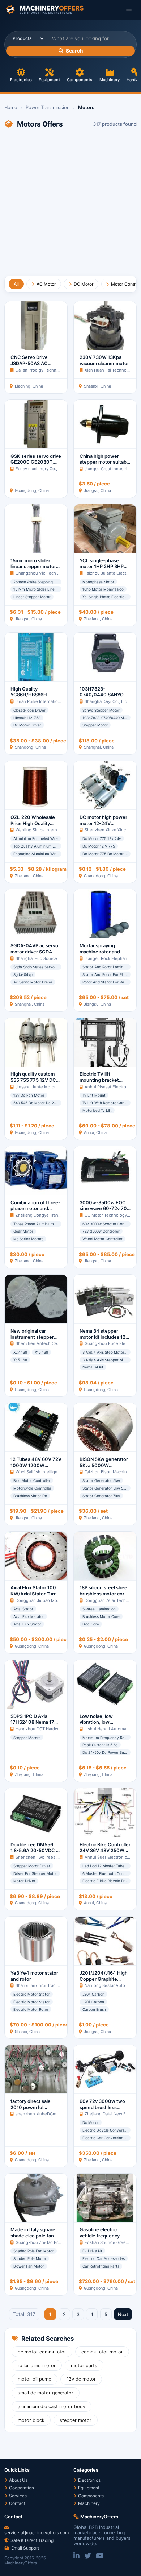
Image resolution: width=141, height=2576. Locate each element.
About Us (18, 2480)
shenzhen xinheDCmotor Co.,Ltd (47, 2114)
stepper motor (76, 2420)
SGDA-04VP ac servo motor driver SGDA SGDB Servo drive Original (34, 955)
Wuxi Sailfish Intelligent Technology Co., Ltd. (59, 1472)
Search (74, 51)
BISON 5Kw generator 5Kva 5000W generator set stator (104, 1465)
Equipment (49, 80)
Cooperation (21, 2488)
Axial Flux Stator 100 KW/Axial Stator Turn (34, 1591)
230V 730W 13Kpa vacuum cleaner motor (104, 360)
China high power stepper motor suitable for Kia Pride (105, 462)
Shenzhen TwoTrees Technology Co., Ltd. (56, 1857)
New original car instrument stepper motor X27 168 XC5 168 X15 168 (32, 1340)
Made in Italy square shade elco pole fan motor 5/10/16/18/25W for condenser (36, 2239)
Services (17, 2496)
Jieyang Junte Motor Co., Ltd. (44, 1087)
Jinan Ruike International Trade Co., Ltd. (54, 701)
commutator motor (102, 2352)
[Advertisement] (70, 205)
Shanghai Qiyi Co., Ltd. (106, 701)
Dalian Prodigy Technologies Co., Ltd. (52, 370)
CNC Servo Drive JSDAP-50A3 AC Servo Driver (29, 363)
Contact (17, 2503)
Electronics (21, 80)
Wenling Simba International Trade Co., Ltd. (57, 830)
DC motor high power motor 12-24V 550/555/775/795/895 (105, 823)
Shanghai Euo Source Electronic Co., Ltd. (55, 958)
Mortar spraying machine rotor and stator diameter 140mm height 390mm (105, 955)
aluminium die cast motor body (52, 2407)
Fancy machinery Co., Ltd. (40, 469)
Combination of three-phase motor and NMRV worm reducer (35, 1209)
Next (123, 2314)
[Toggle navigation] (129, 10)
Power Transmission (48, 107)
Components (80, 80)
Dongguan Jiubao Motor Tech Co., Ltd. (53, 1600)
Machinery (110, 80)
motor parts (84, 2366)
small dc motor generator (46, 2393)
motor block (31, 2420)
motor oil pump (35, 2379)
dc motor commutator (42, 2352)
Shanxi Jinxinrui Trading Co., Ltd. (47, 1985)
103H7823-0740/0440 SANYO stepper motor (102, 695)
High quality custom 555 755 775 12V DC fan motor (33, 1080)
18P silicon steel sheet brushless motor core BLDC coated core (104, 1594)
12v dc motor (81, 2379)
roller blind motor (37, 2366)
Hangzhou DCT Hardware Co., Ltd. (48, 1729)
